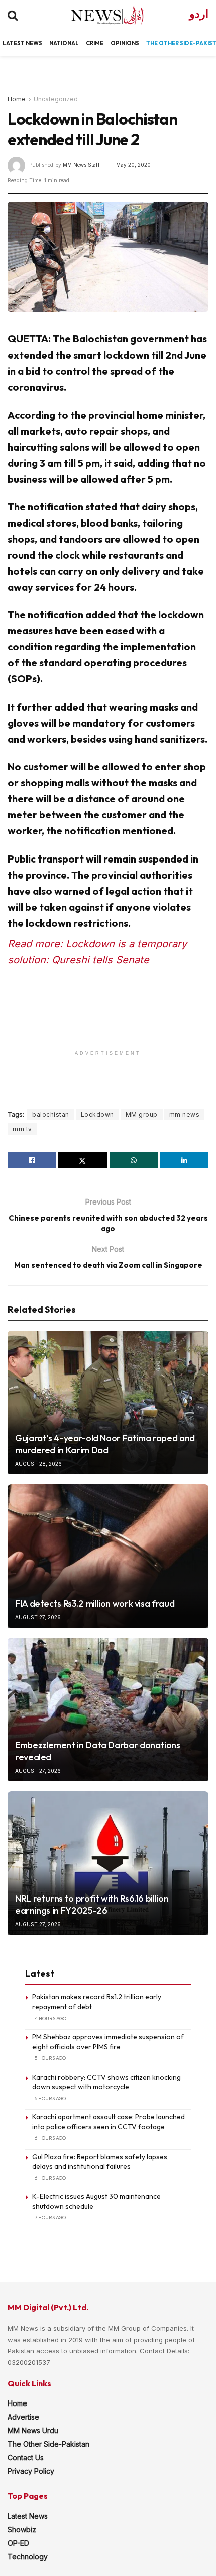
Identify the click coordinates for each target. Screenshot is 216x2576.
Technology (28, 2557)
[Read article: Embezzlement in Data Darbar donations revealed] (108, 1709)
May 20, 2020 (133, 165)
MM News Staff (81, 165)
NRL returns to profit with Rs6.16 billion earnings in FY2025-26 (92, 1904)
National (64, 43)
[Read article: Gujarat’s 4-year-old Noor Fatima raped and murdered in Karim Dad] (108, 1403)
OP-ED (18, 2543)
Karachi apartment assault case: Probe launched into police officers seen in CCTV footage (109, 2122)
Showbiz (22, 2530)
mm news (185, 1114)
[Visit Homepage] (98, 15)
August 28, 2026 (38, 1464)
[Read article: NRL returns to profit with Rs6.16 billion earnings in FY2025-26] (108, 1863)
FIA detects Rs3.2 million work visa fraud (95, 1603)
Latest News (28, 2516)
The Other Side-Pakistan (48, 2444)
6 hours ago (50, 2138)
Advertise (23, 2417)
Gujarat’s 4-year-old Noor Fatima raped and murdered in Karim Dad (105, 1444)
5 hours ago (50, 2058)
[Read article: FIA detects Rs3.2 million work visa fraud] (108, 1556)
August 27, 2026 (38, 1617)
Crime (95, 43)
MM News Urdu (33, 2430)
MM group (142, 1114)
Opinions (125, 43)
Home (17, 99)
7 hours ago (50, 2218)
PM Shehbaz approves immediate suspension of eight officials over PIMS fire (108, 2042)
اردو (199, 14)
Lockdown (97, 1114)
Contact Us (26, 2457)
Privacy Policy (31, 2471)
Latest (14, 43)
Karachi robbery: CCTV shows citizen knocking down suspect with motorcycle (106, 2082)
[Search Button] (13, 15)
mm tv (22, 1129)
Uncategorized (56, 99)
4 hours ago (50, 2019)
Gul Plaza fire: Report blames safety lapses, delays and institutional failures (100, 2162)
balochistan (51, 1114)
